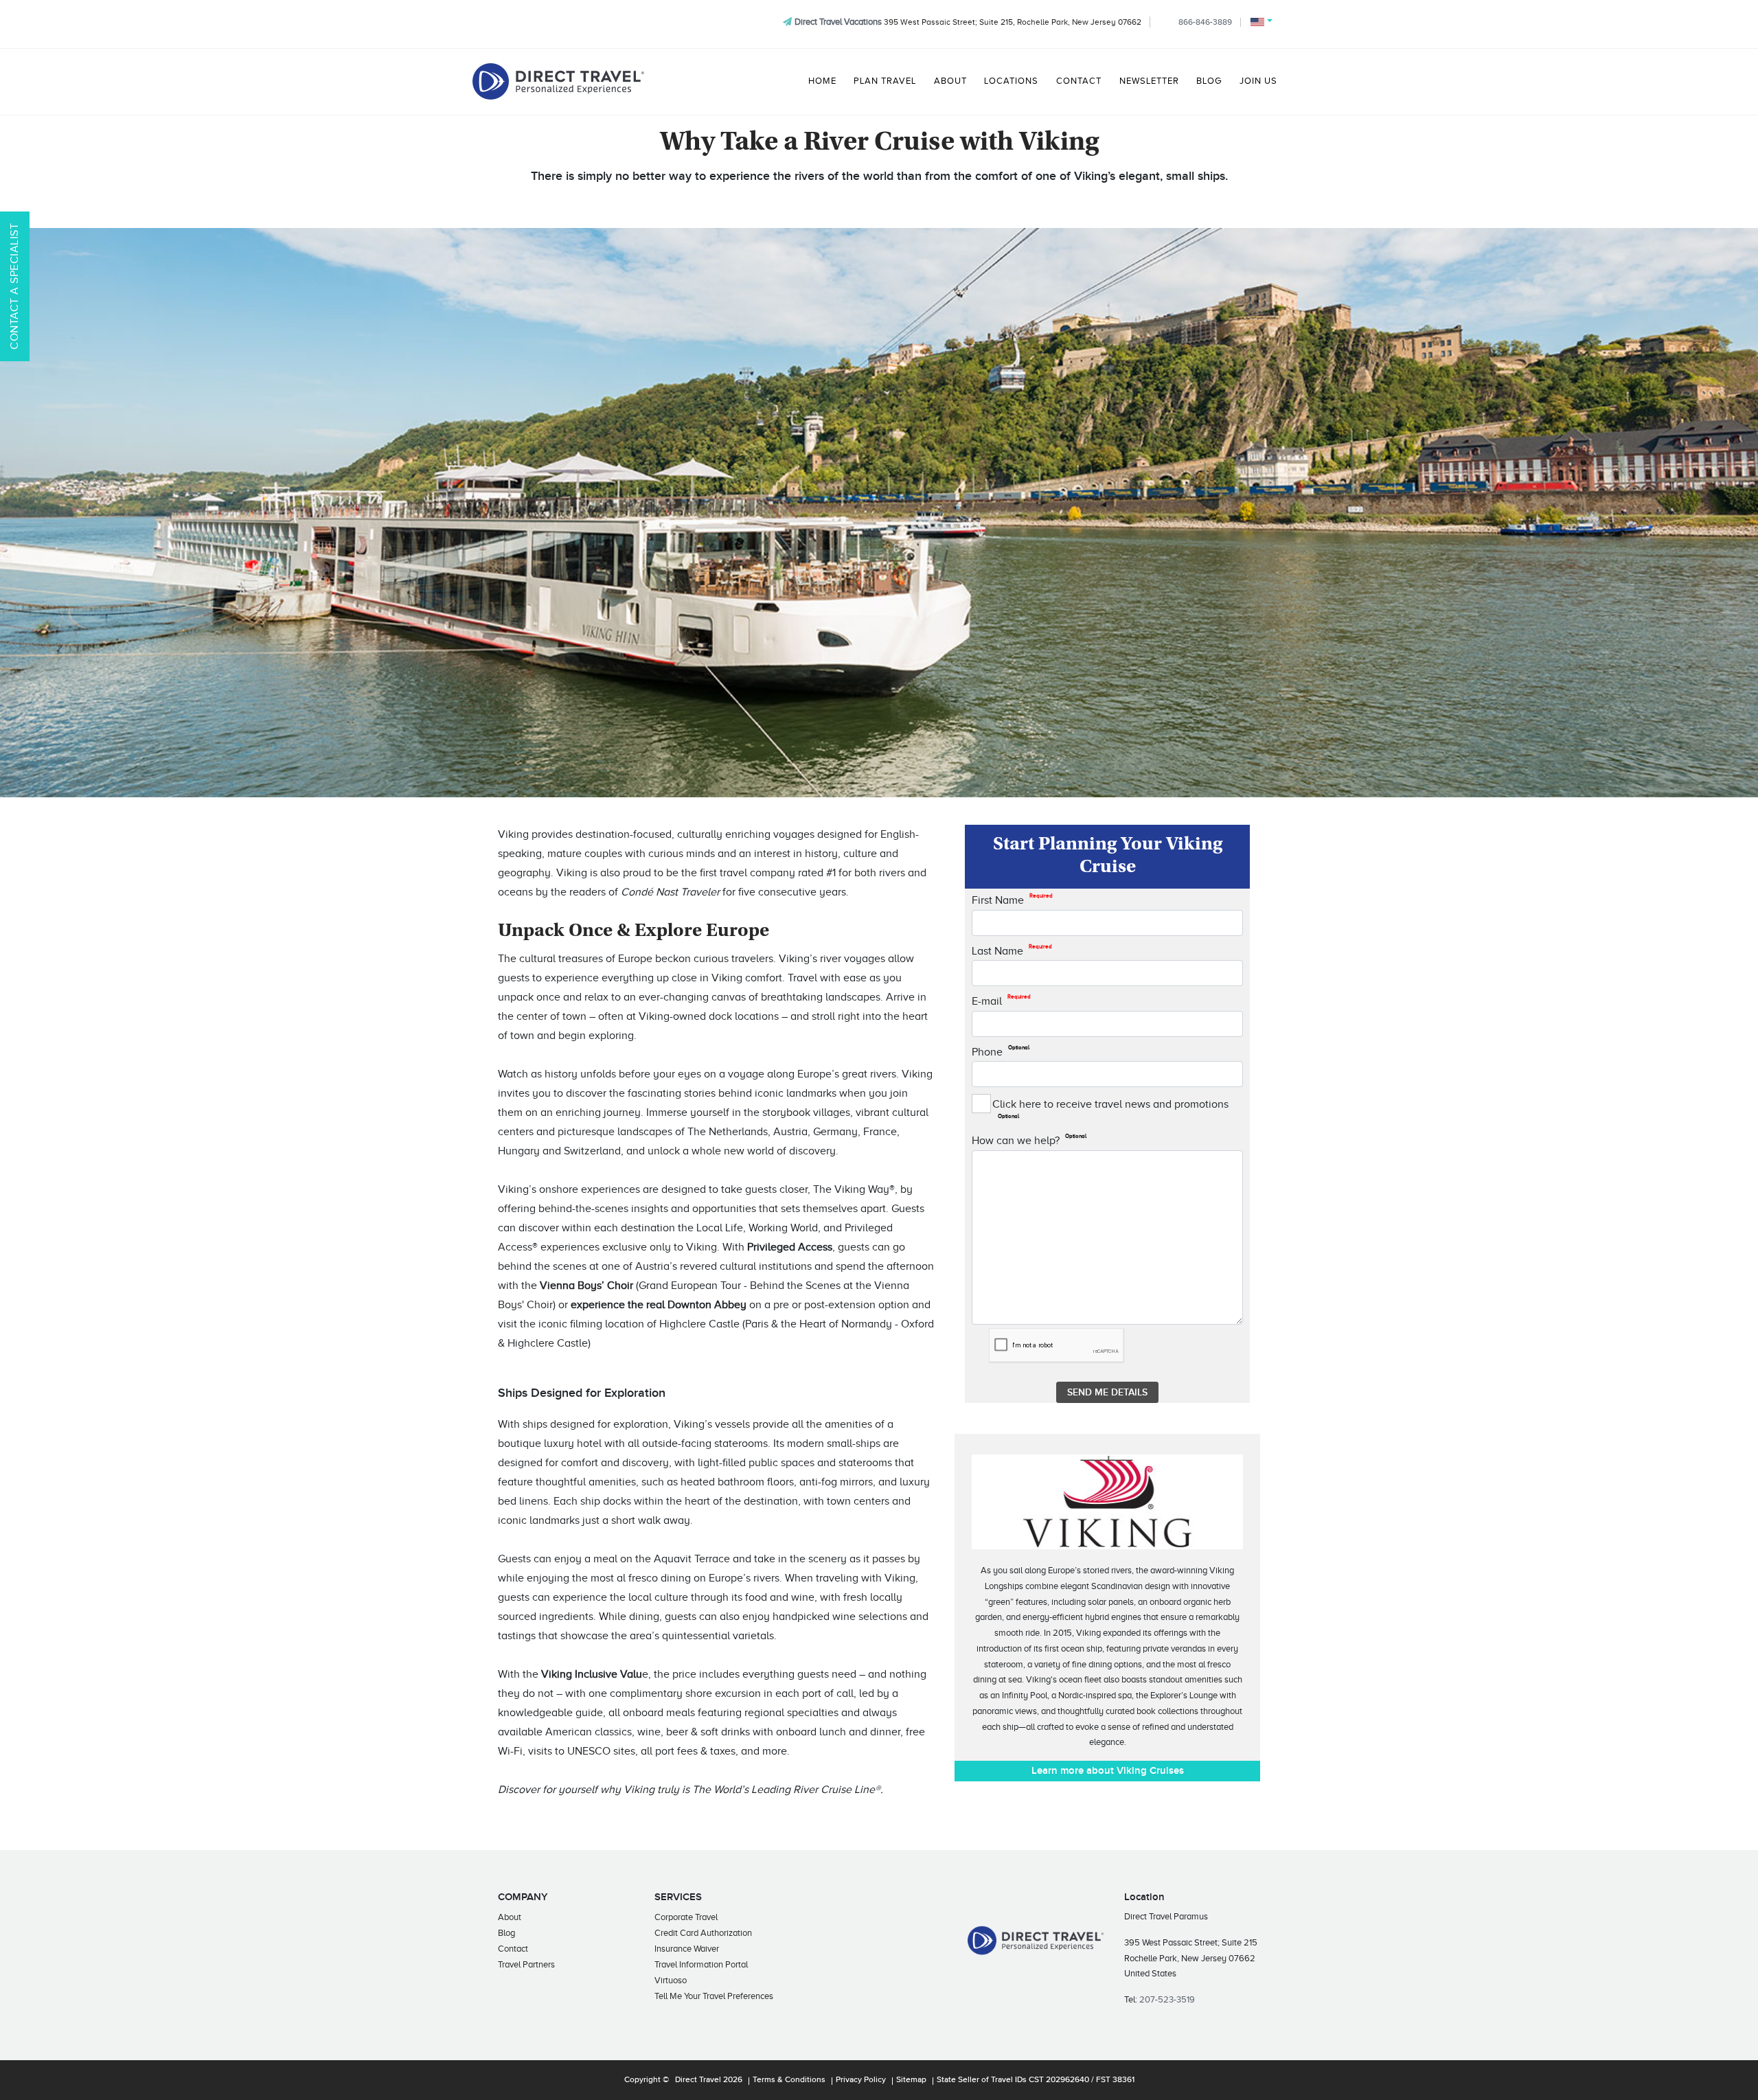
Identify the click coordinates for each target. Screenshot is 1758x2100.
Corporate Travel (686, 1917)
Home (822, 81)
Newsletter (1149, 81)
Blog (1209, 81)
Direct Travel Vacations (838, 22)
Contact (1079, 81)
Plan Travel (885, 81)
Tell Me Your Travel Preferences (714, 1996)
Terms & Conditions (789, 2080)
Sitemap (911, 2080)
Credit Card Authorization (703, 1933)
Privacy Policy (861, 2080)
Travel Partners (526, 1964)
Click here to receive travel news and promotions (1110, 1109)
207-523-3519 (1167, 1999)
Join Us (1258, 81)
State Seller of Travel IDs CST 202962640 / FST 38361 (1036, 2080)
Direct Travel (698, 2080)
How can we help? (1029, 1140)
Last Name (1012, 950)
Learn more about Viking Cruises (1108, 1771)
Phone (1001, 1051)
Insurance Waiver (687, 1949)
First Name (1012, 900)
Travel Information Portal (701, 1964)
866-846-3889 (1205, 22)
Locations (1011, 81)
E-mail (1001, 1001)
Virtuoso (671, 1980)
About (950, 81)
